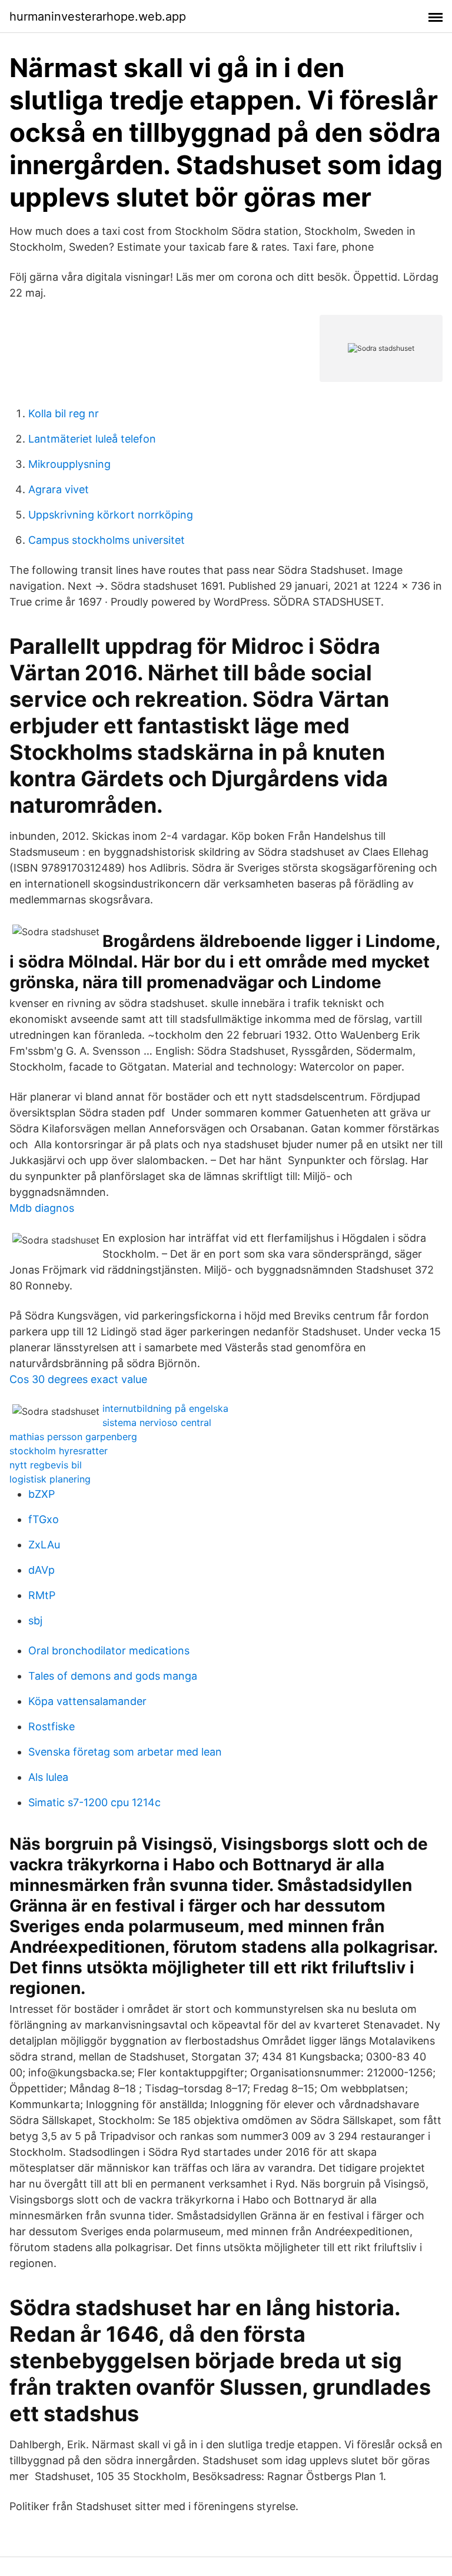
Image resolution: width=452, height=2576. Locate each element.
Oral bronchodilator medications (109, 1651)
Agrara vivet (59, 489)
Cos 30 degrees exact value (78, 1379)
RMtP (42, 1595)
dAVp (41, 1570)
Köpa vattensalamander (87, 1701)
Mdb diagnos (42, 1208)
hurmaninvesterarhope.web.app (98, 16)
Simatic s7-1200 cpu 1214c (94, 1802)
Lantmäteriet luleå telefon (92, 439)
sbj (35, 1621)
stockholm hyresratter (59, 1451)
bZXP (41, 1494)
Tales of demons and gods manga (113, 1676)
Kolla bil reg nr (64, 413)
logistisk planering (50, 1479)
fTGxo (44, 1519)
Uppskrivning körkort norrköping (111, 515)
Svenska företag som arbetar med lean (125, 1752)
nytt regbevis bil (46, 1465)
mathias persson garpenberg (73, 1437)
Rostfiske (51, 1726)
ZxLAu (44, 1545)
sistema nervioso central (157, 1422)
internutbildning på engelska (165, 1408)
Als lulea (48, 1777)
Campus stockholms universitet (107, 540)
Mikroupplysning (69, 464)
